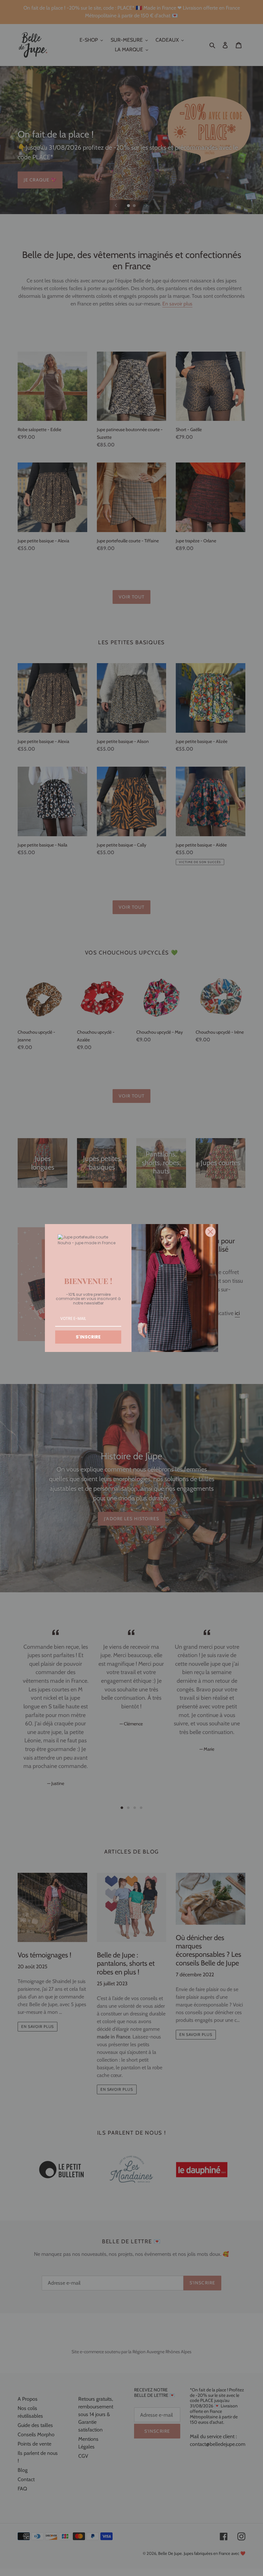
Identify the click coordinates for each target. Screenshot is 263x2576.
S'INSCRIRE (88, 1337)
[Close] (210, 1232)
